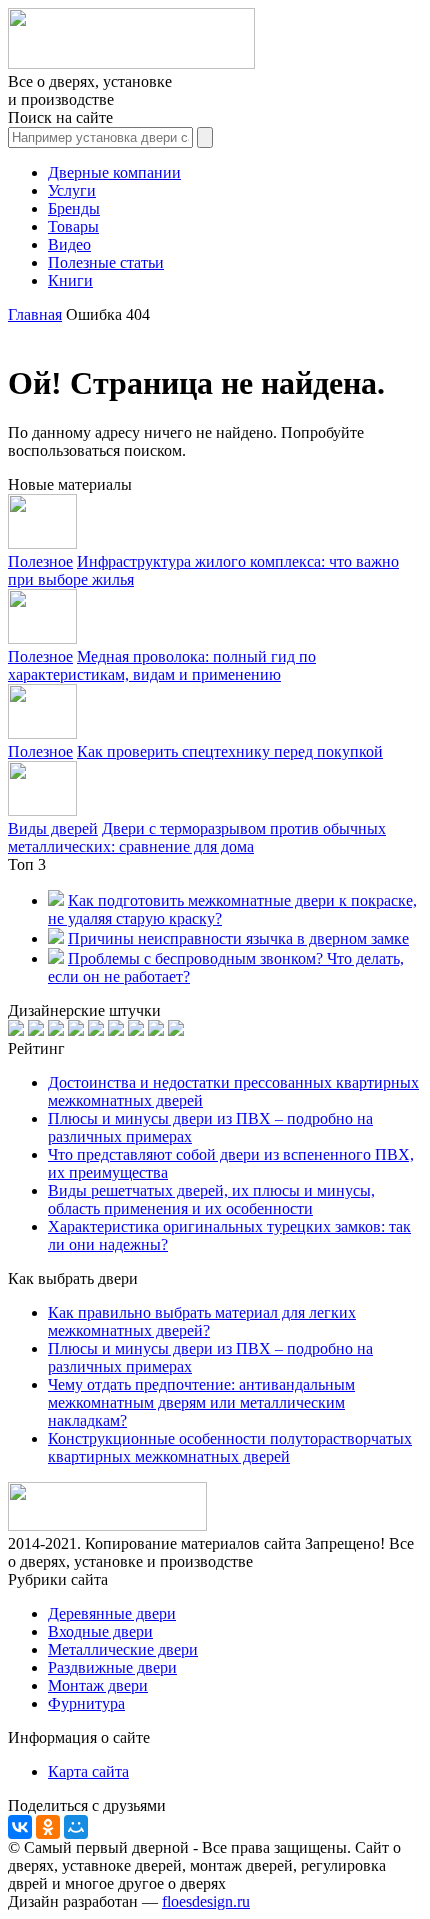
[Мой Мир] (76, 1827)
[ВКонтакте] (20, 1827)
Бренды (74, 208)
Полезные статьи (106, 262)
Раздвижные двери (112, 1667)
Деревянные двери (112, 1613)
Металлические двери (123, 1649)
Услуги (72, 190)
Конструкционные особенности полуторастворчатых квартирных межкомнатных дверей (230, 1447)
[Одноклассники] (48, 1827)
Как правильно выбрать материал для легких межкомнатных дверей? (202, 1321)
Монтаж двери (98, 1685)
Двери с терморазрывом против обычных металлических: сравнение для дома (197, 837)
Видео (69, 244)
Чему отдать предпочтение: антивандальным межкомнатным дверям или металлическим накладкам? (201, 1402)
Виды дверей (53, 828)
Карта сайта (88, 1771)
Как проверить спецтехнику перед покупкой (230, 751)
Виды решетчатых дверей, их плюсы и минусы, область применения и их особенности (211, 1199)
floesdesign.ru (206, 1901)
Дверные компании (114, 172)
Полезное (40, 561)
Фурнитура (86, 1703)
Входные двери (100, 1631)
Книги (70, 280)
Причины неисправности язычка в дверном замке (238, 938)
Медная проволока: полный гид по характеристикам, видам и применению (162, 665)
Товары (73, 226)
